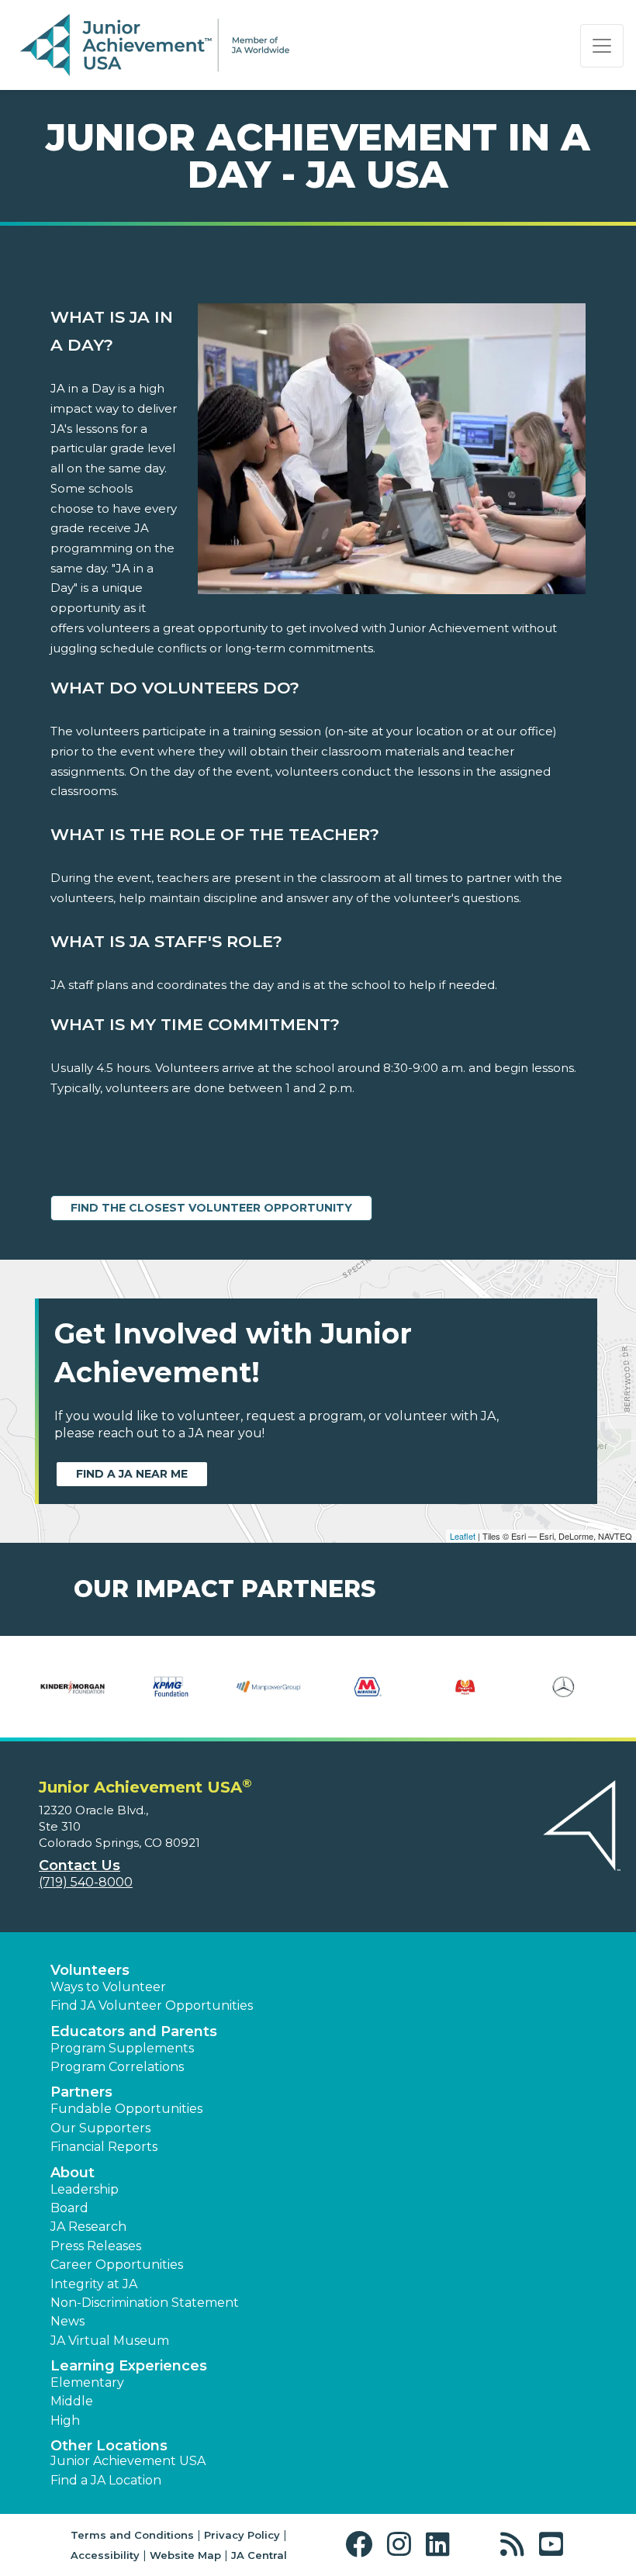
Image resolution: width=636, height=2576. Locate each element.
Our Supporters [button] (100, 2128)
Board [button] (69, 2208)
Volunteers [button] (90, 1970)
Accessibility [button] (105, 2555)
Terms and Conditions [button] (132, 2535)
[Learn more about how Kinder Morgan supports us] (73, 1687)
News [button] (67, 2321)
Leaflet (463, 1536)
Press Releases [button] (96, 2246)
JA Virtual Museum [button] (110, 2341)
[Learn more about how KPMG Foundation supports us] (171, 1687)
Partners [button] (81, 2092)
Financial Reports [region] (104, 2147)
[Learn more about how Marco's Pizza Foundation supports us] (466, 1687)
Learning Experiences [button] (129, 2366)
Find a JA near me (132, 1474)
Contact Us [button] (79, 1865)
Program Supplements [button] (122, 2048)
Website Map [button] (185, 2555)
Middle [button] (72, 2401)
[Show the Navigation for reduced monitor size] (602, 46)
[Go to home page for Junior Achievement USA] (155, 46)
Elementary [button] (87, 2382)
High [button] (65, 2420)
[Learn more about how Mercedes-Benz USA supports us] (563, 1687)
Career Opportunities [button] (117, 2265)
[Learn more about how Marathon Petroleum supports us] (367, 1687)
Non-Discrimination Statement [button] (145, 2303)
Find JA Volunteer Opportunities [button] (152, 2005)
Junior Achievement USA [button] (128, 2461)
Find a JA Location (106, 2480)
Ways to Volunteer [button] (108, 1987)
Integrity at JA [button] (94, 2284)
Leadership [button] (85, 2189)
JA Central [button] (259, 2555)
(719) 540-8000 (86, 1882)
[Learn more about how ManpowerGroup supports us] (269, 1687)
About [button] (73, 2173)
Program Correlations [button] (117, 2067)
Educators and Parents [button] (134, 2031)
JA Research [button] (88, 2227)
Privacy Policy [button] (242, 2535)
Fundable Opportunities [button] (126, 2109)
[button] (363, 2545)
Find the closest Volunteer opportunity (211, 1208)
